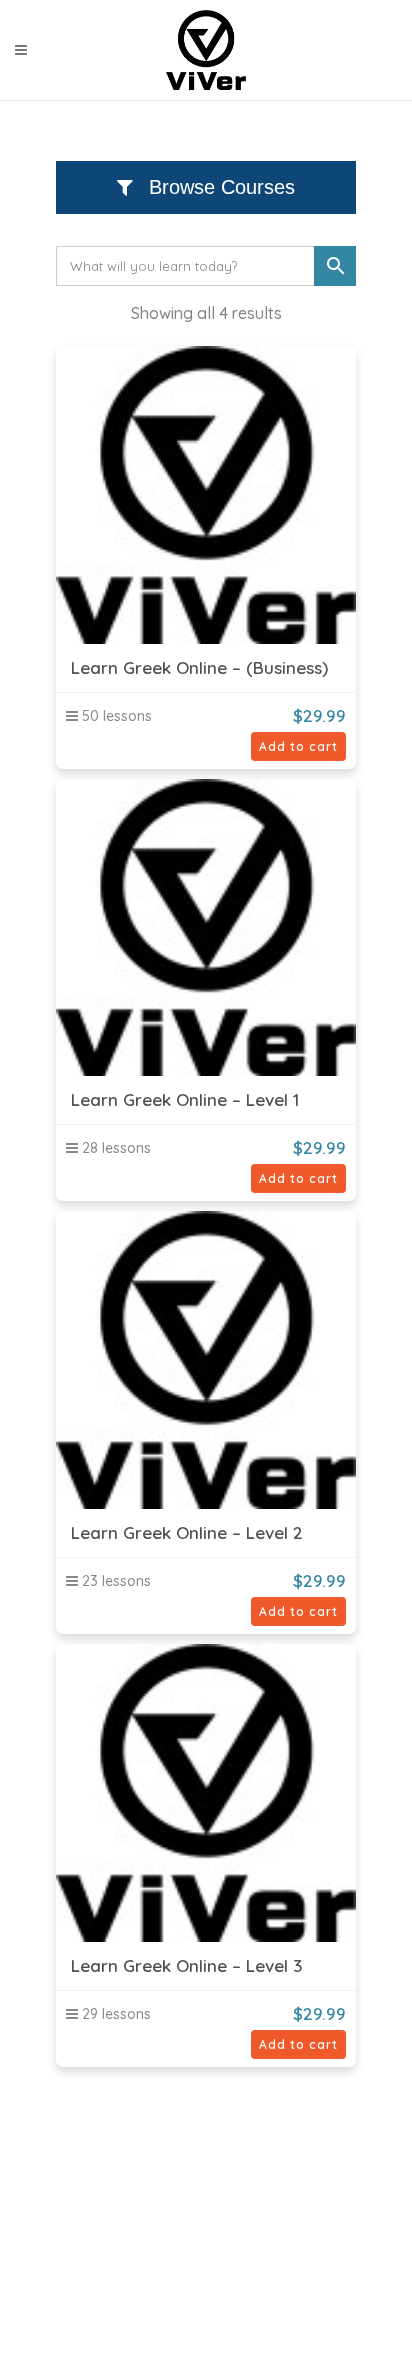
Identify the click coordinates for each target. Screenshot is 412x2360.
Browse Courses (219, 187)
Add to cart (298, 746)
